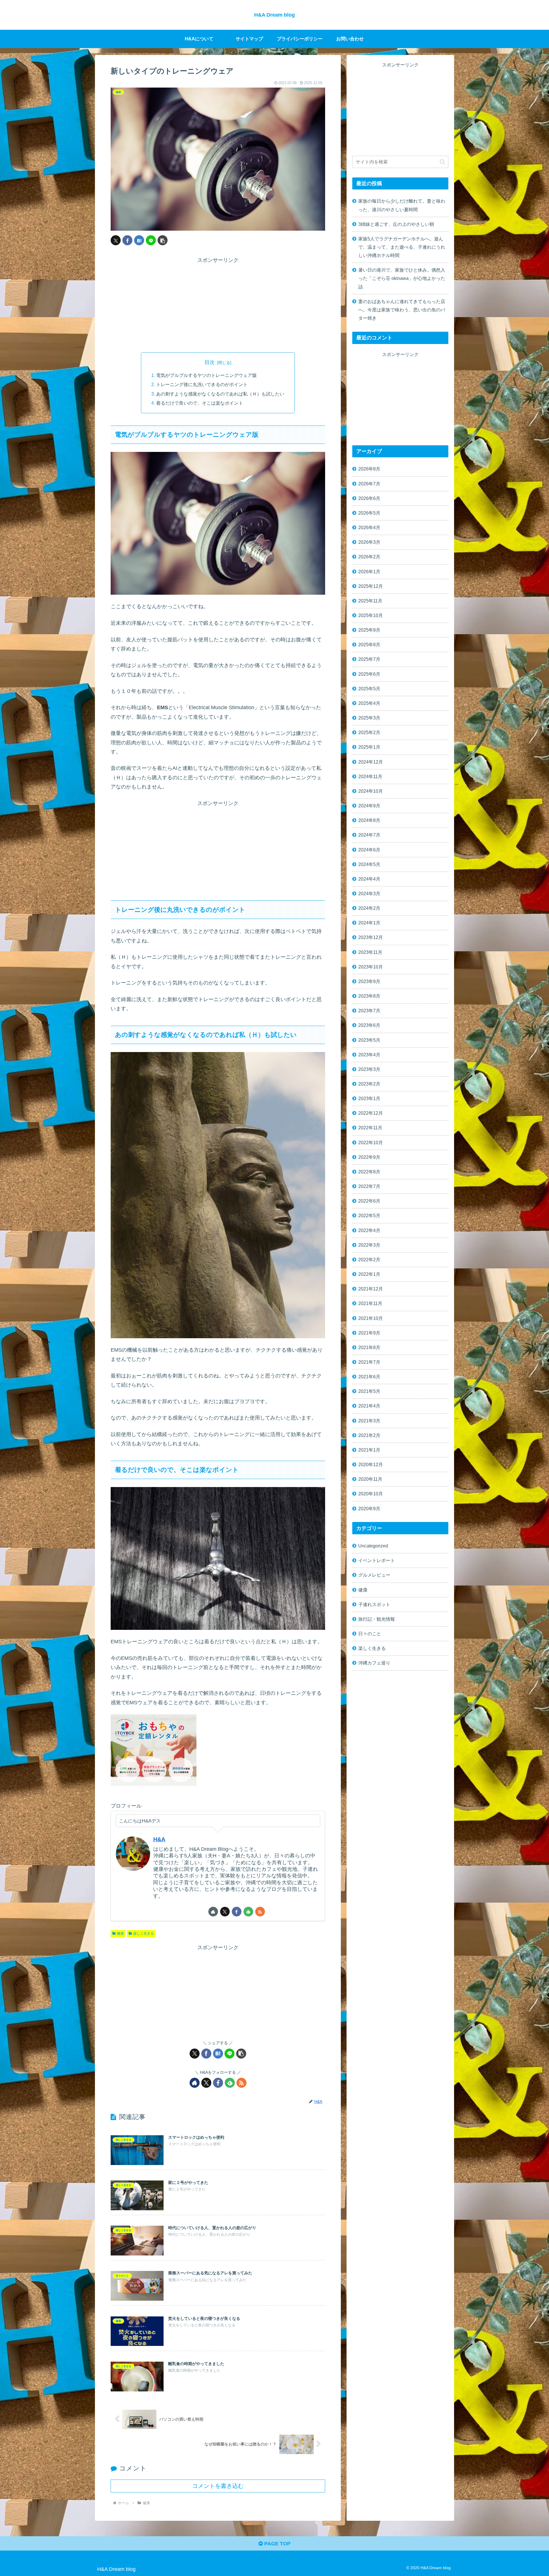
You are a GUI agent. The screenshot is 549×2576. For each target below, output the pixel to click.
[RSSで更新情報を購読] (260, 1912)
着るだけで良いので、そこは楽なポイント (200, 403)
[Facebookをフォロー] (237, 1912)
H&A (159, 1839)
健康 (120, 1934)
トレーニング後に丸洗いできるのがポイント (202, 384)
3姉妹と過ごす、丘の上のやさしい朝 (396, 224)
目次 (210, 362)
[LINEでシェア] (151, 240)
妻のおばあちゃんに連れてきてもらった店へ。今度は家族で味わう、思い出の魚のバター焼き (402, 310)
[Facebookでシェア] (127, 240)
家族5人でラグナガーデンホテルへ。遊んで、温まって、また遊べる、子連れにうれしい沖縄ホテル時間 (402, 247)
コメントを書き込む (218, 2486)
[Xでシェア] (116, 240)
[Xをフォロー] (225, 1912)
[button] (163, 240)
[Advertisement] (218, 305)
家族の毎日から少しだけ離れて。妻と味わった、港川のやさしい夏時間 (402, 205)
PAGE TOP (277, 2544)
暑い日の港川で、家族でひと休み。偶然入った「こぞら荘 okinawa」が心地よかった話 (402, 278)
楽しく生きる (144, 1934)
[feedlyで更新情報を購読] (248, 1912)
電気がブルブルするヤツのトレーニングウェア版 (206, 375)
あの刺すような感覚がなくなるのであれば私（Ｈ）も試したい (220, 394)
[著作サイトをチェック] (213, 1912)
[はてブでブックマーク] (139, 240)
